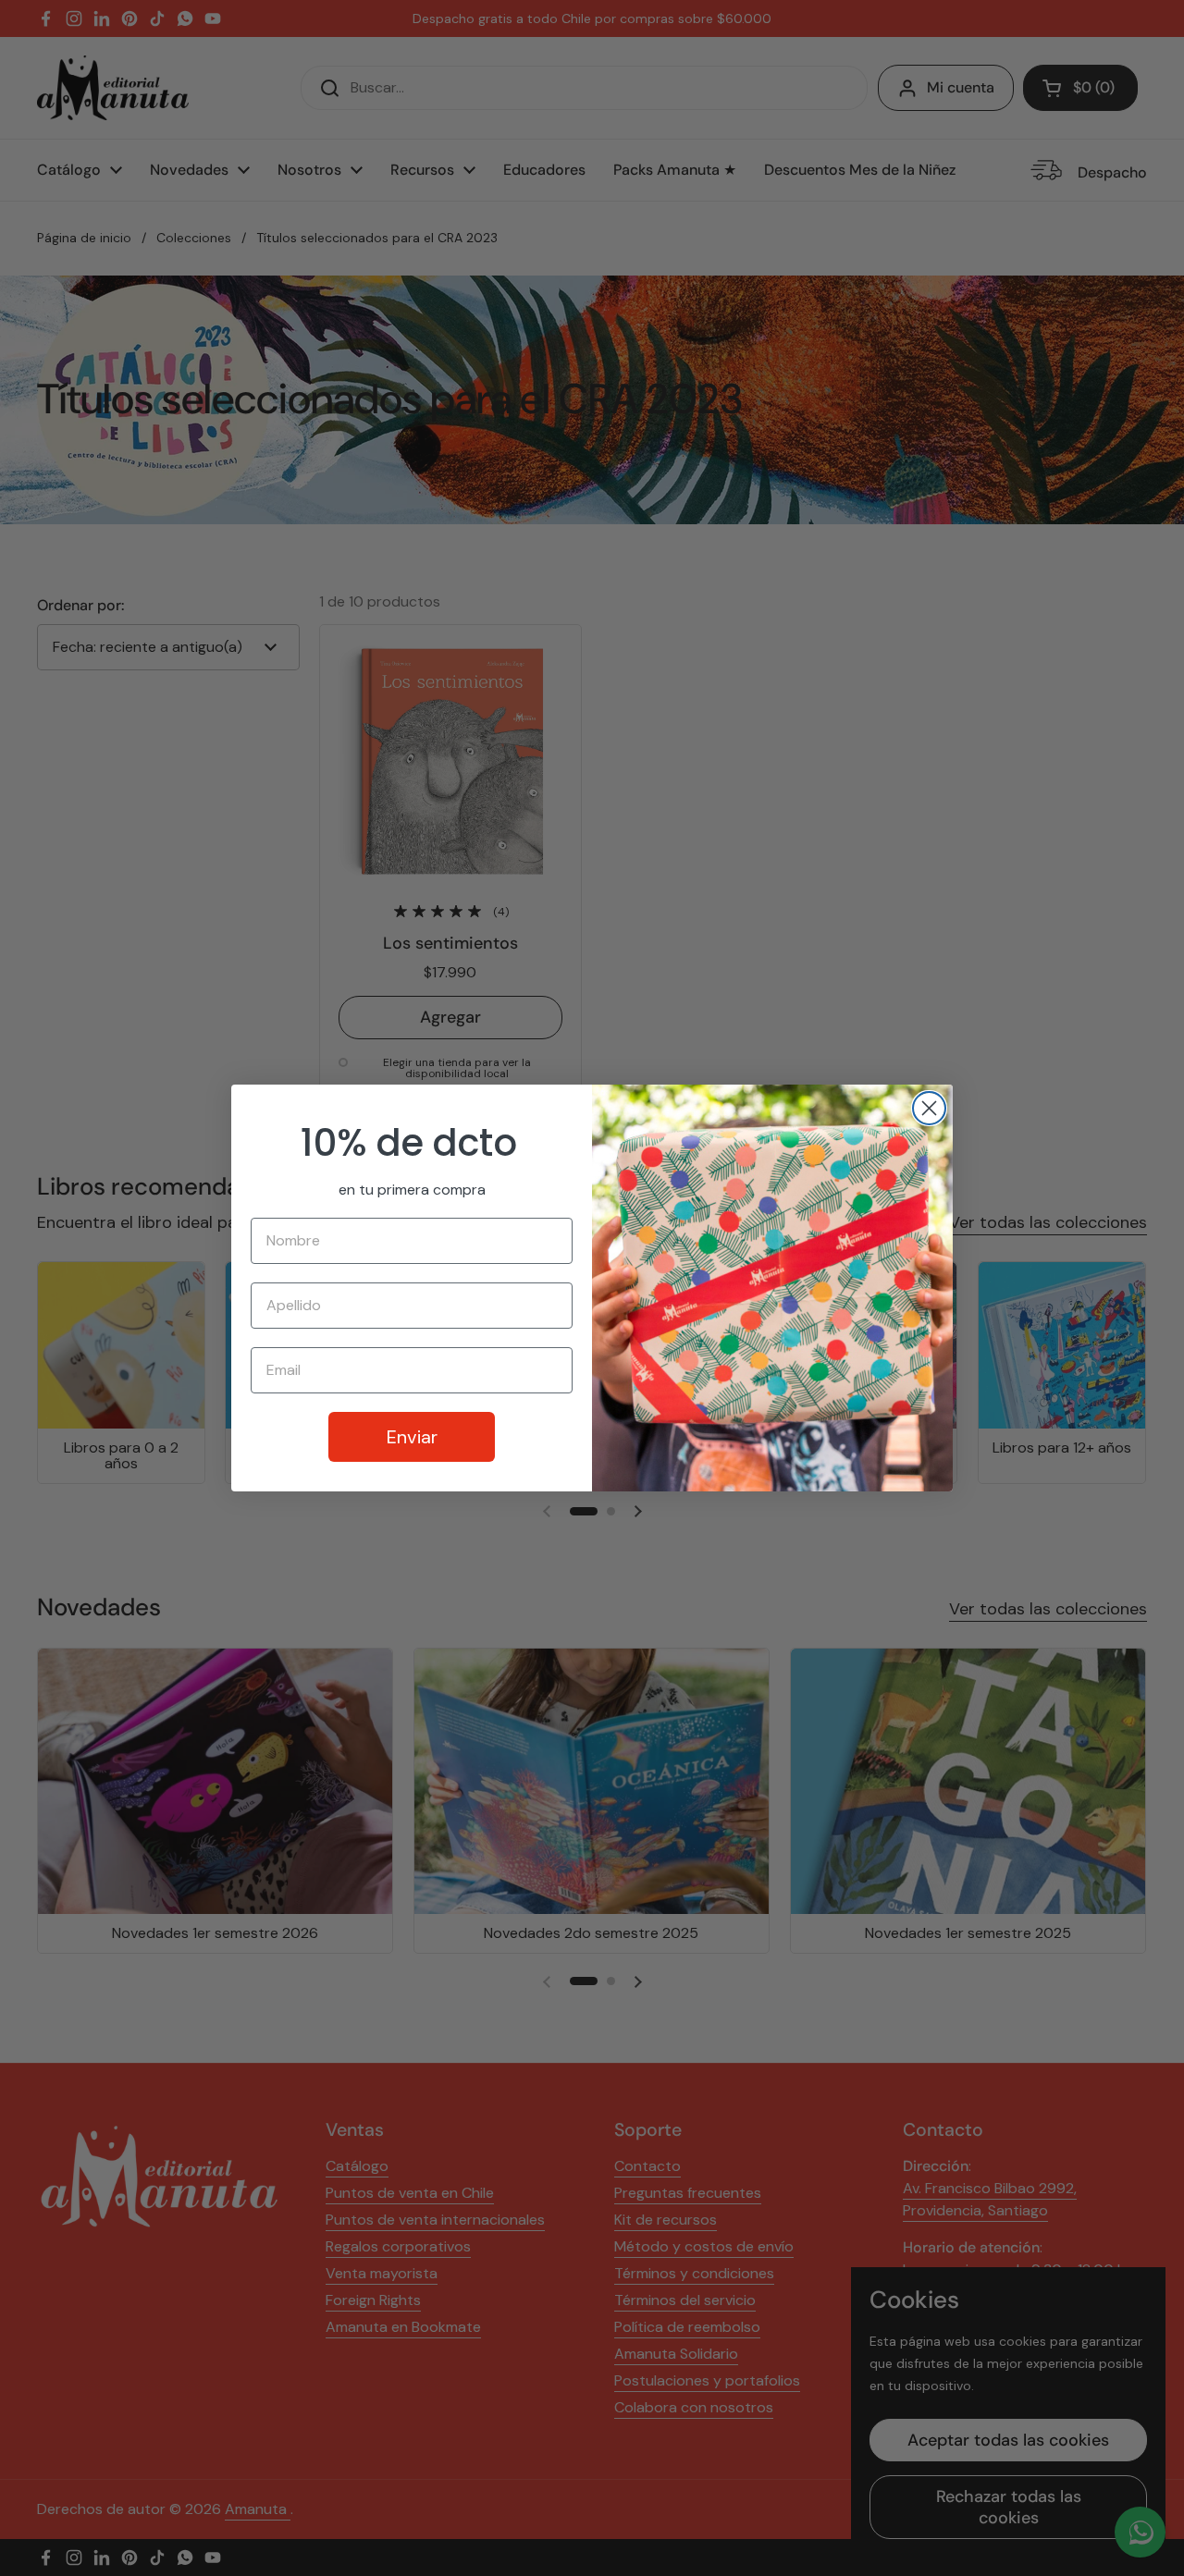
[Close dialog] (929, 1108)
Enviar (412, 1437)
